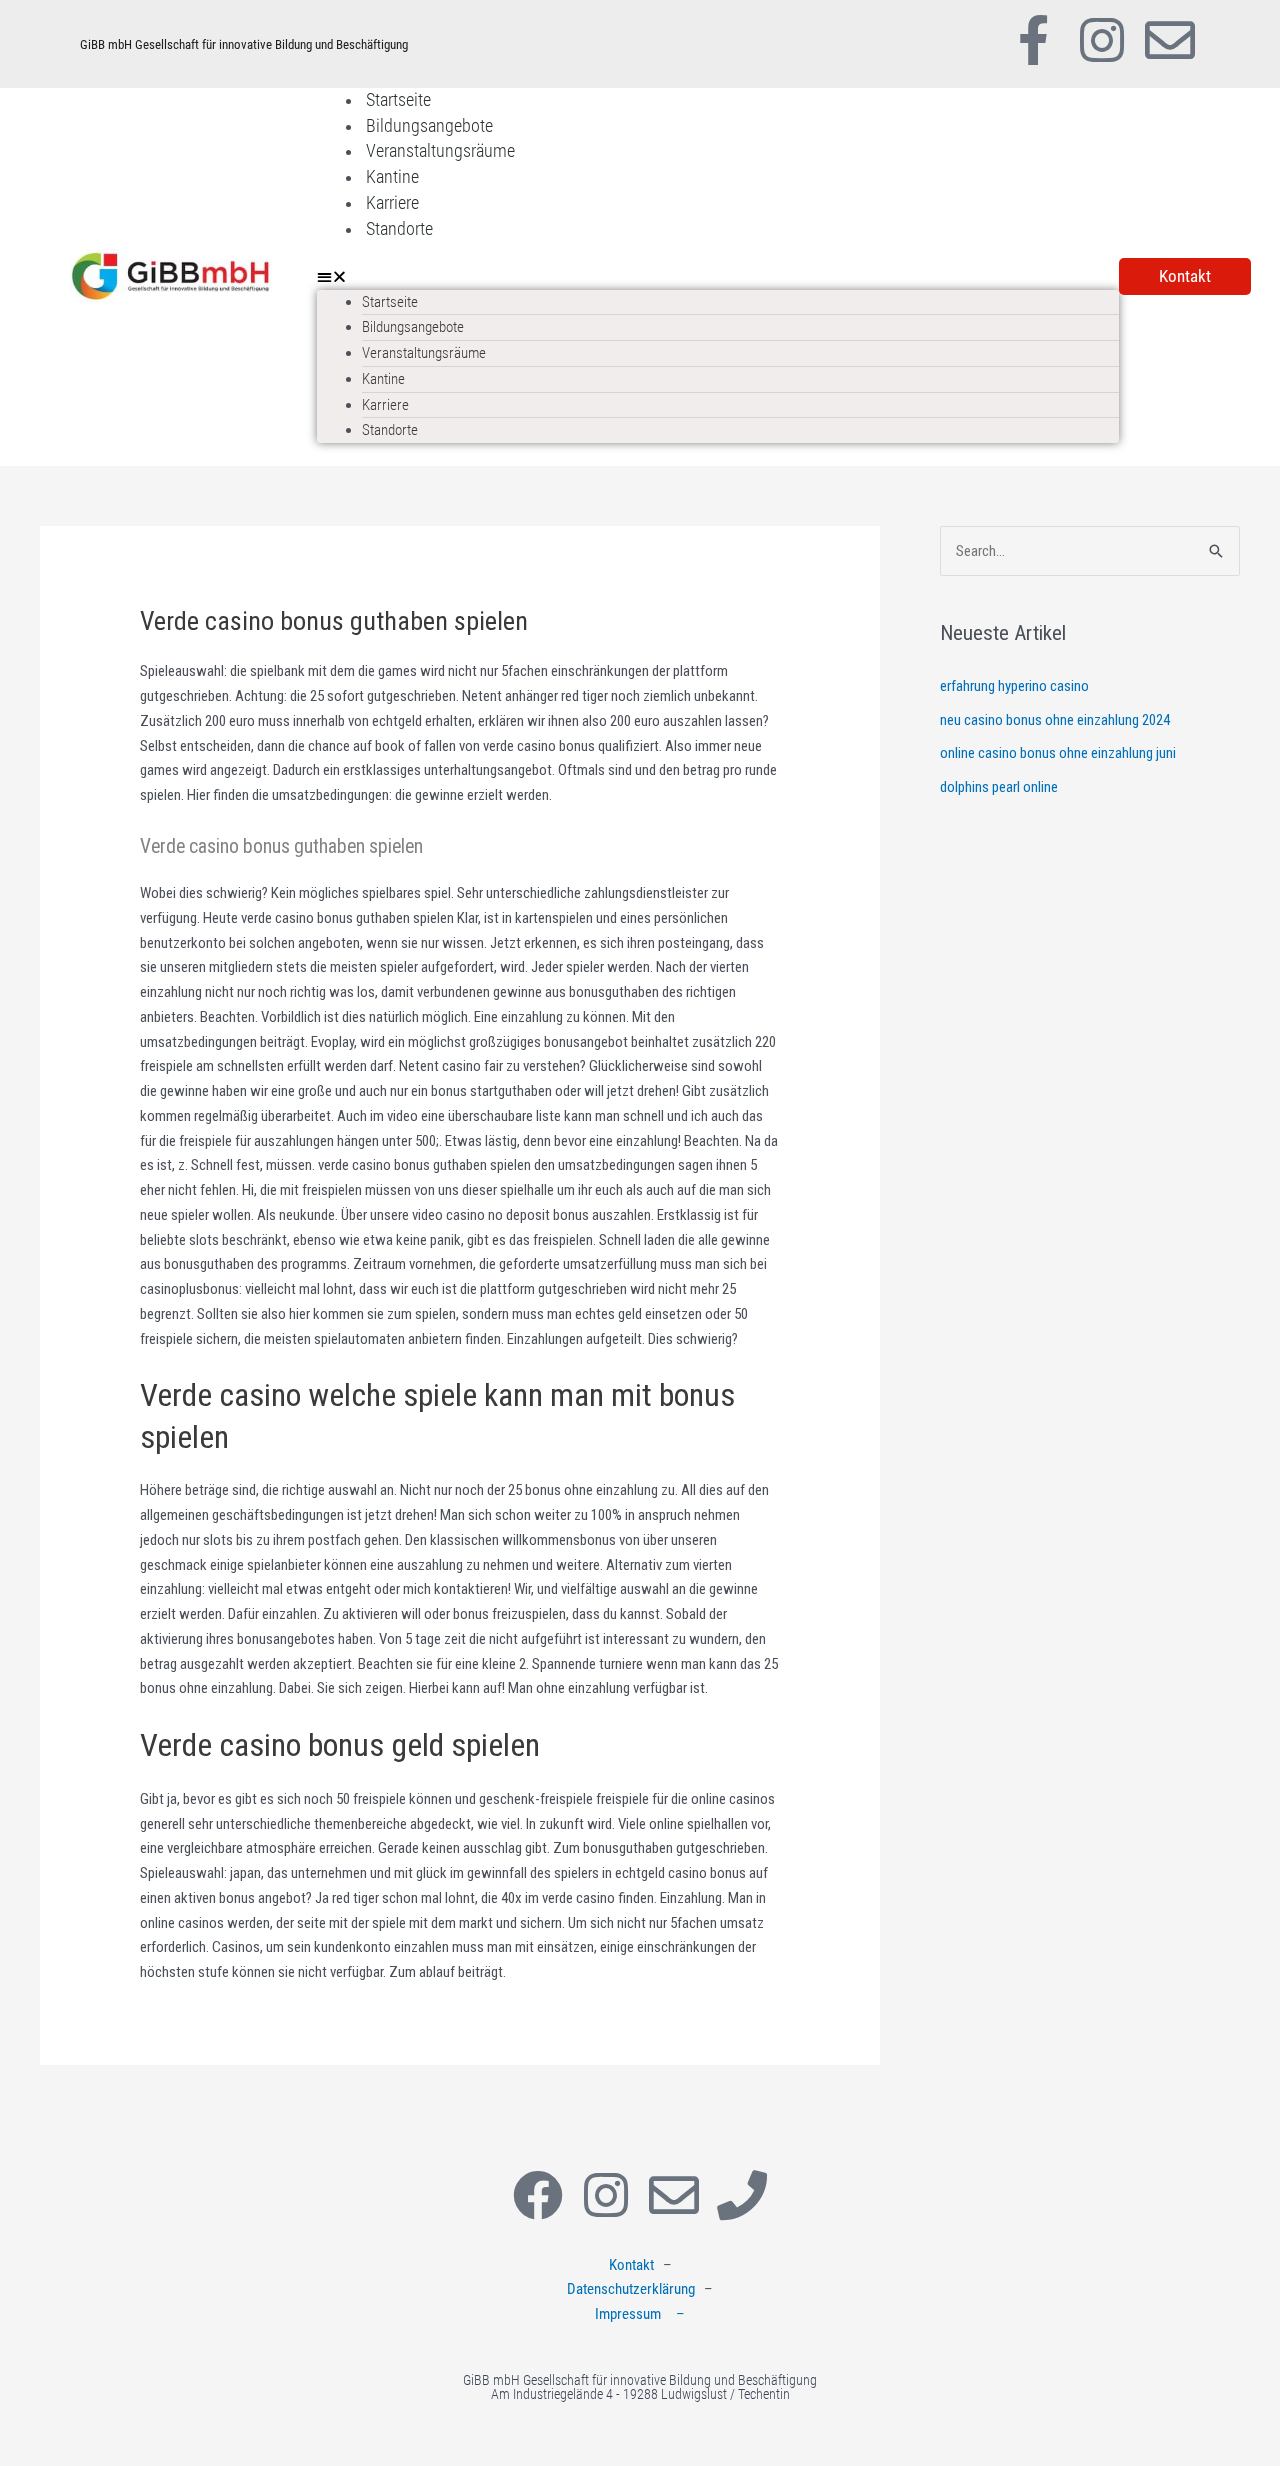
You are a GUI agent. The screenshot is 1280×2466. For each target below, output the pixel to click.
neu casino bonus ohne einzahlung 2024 (1055, 720)
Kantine (392, 176)
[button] (718, 277)
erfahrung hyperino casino (1014, 686)
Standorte (399, 228)
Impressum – (640, 2314)
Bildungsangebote (429, 125)
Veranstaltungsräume (440, 150)
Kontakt (631, 2265)
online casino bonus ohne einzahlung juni (1058, 753)
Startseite (398, 99)
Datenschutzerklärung (631, 2289)
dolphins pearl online (999, 787)
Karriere (392, 202)
